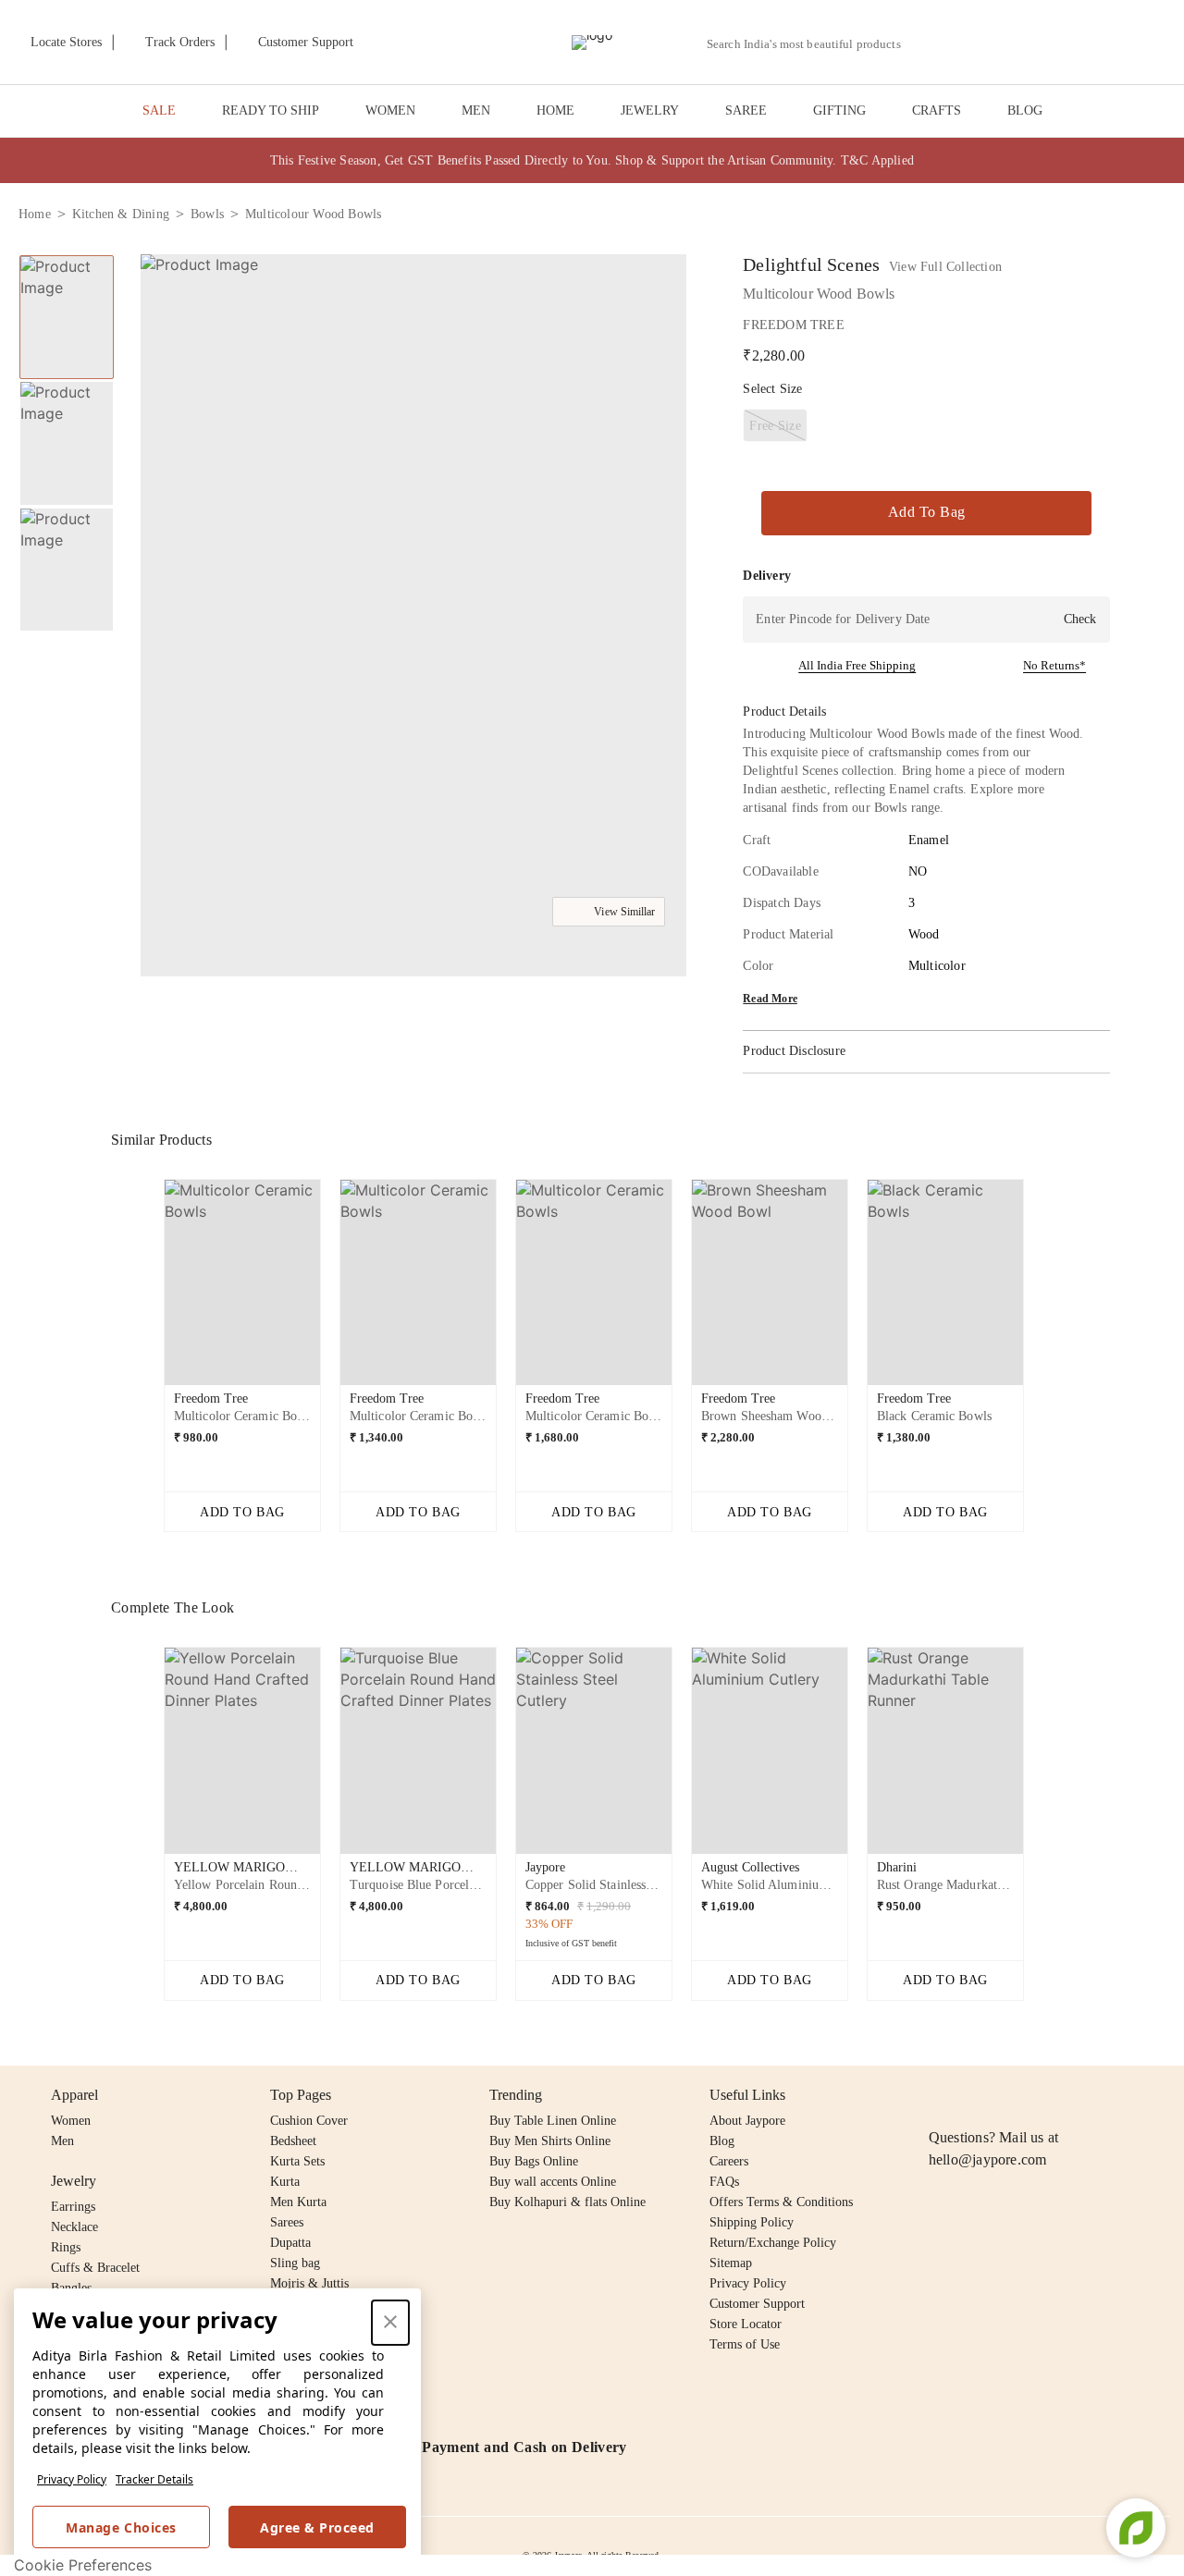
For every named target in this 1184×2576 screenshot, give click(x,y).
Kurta (285, 2182)
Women (71, 2121)
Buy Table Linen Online (553, 2121)
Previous (149, 1290)
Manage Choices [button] (121, 2527)
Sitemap (731, 2263)
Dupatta (290, 2243)
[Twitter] (1011, 2095)
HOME (555, 110)
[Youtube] (1046, 2095)
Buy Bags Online (534, 2161)
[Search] (925, 44)
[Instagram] (940, 2095)
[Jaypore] (592, 43)
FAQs (724, 2182)
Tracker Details (154, 2479)
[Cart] (1062, 43)
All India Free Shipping (857, 665)
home (35, 214)
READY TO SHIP (271, 110)
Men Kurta (298, 2202)
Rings (66, 2247)
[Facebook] (976, 2095)
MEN (476, 110)
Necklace (74, 2227)
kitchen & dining (121, 214)
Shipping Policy (752, 2222)
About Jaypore (747, 2121)
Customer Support (757, 2304)
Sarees (287, 2222)
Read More (770, 999)
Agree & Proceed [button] (317, 2527)
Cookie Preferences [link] (83, 2565)
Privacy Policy (72, 2479)
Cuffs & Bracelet (95, 2268)
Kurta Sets (297, 2161)
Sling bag (295, 2263)
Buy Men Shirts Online (550, 2141)
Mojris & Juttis (309, 2283)
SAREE (746, 110)
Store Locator (746, 2324)
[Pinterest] (1082, 2095)
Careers (729, 2161)
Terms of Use (745, 2344)
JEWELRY (650, 110)
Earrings (73, 2207)
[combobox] (811, 44)
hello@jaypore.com (988, 2159)
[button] (968, 43)
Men (62, 2141)
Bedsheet (293, 2141)
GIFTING (839, 110)
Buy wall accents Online (553, 2182)
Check (1080, 619)
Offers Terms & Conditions (781, 2202)
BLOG (1025, 110)
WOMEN (390, 110)
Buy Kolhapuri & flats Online (567, 2202)
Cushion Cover (309, 2121)
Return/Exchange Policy (773, 2243)
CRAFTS (937, 110)
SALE (159, 110)
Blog (722, 2141)
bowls (207, 214)
